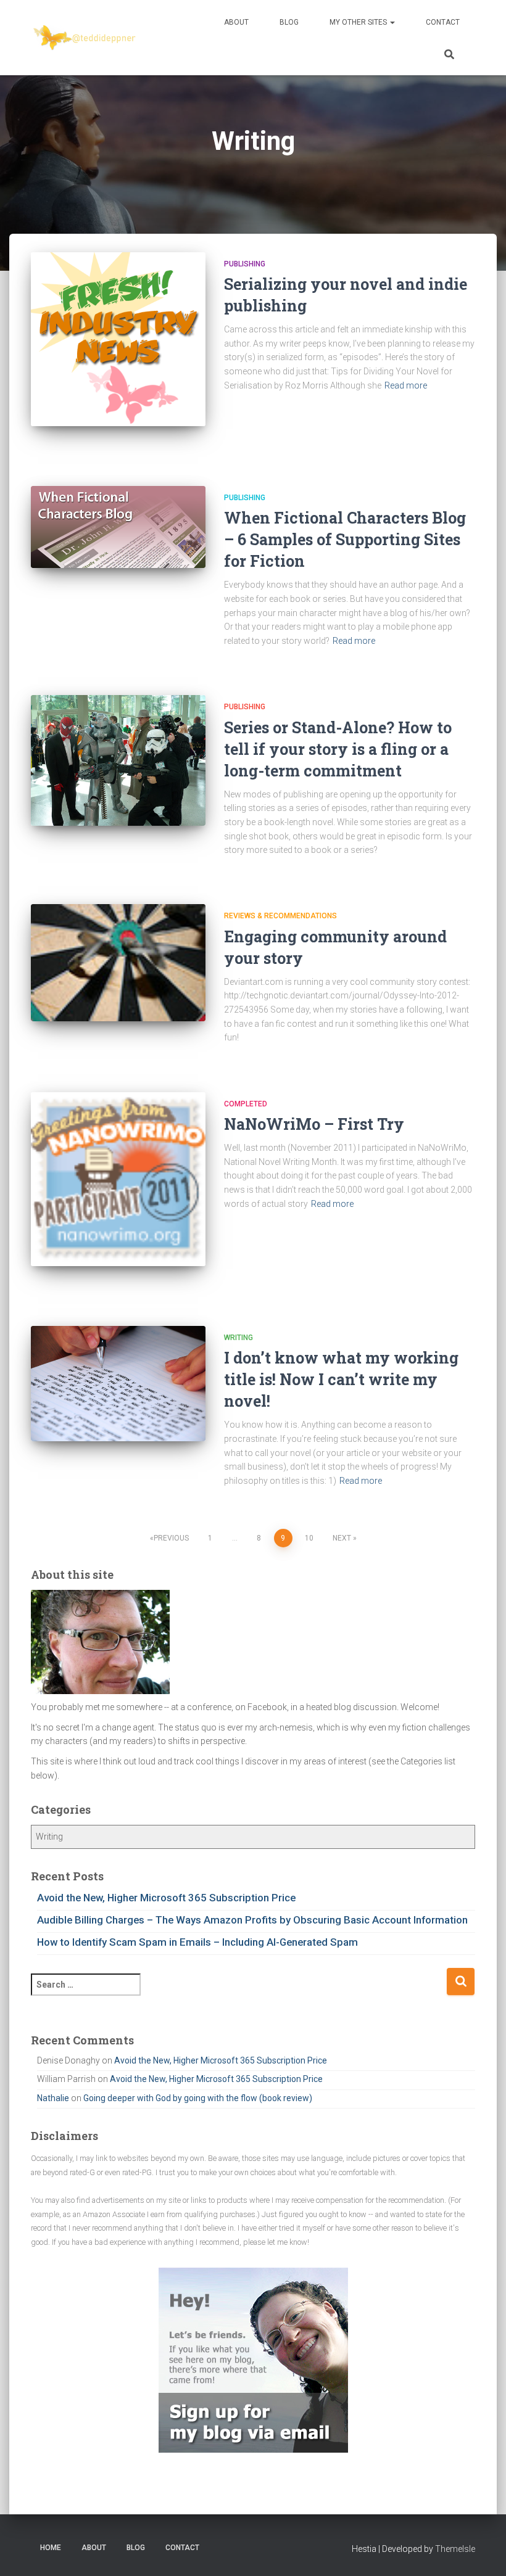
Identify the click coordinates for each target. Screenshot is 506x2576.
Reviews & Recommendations (280, 916)
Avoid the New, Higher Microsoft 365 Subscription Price (166, 1898)
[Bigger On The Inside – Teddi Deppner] (85, 38)
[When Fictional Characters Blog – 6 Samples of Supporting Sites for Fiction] (118, 527)
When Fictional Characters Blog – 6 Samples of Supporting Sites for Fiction (345, 539)
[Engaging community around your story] (118, 962)
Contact (443, 22)
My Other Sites (359, 22)
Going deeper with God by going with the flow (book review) (198, 2098)
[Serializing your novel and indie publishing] (118, 339)
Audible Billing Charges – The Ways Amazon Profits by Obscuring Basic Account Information (252, 1920)
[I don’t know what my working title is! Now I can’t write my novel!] (118, 1384)
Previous (171, 1538)
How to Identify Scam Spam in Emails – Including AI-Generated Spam (197, 1942)
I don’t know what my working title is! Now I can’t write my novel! (341, 1379)
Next (342, 1538)
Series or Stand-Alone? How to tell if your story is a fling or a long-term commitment (338, 749)
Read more (406, 385)
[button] (392, 22)
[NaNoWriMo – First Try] (118, 1179)
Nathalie (53, 2098)
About (236, 22)
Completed (246, 1104)
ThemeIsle (455, 2549)
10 (309, 1538)
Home (51, 2548)
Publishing (245, 264)
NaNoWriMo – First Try (314, 1124)
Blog (289, 22)
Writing (238, 1338)
